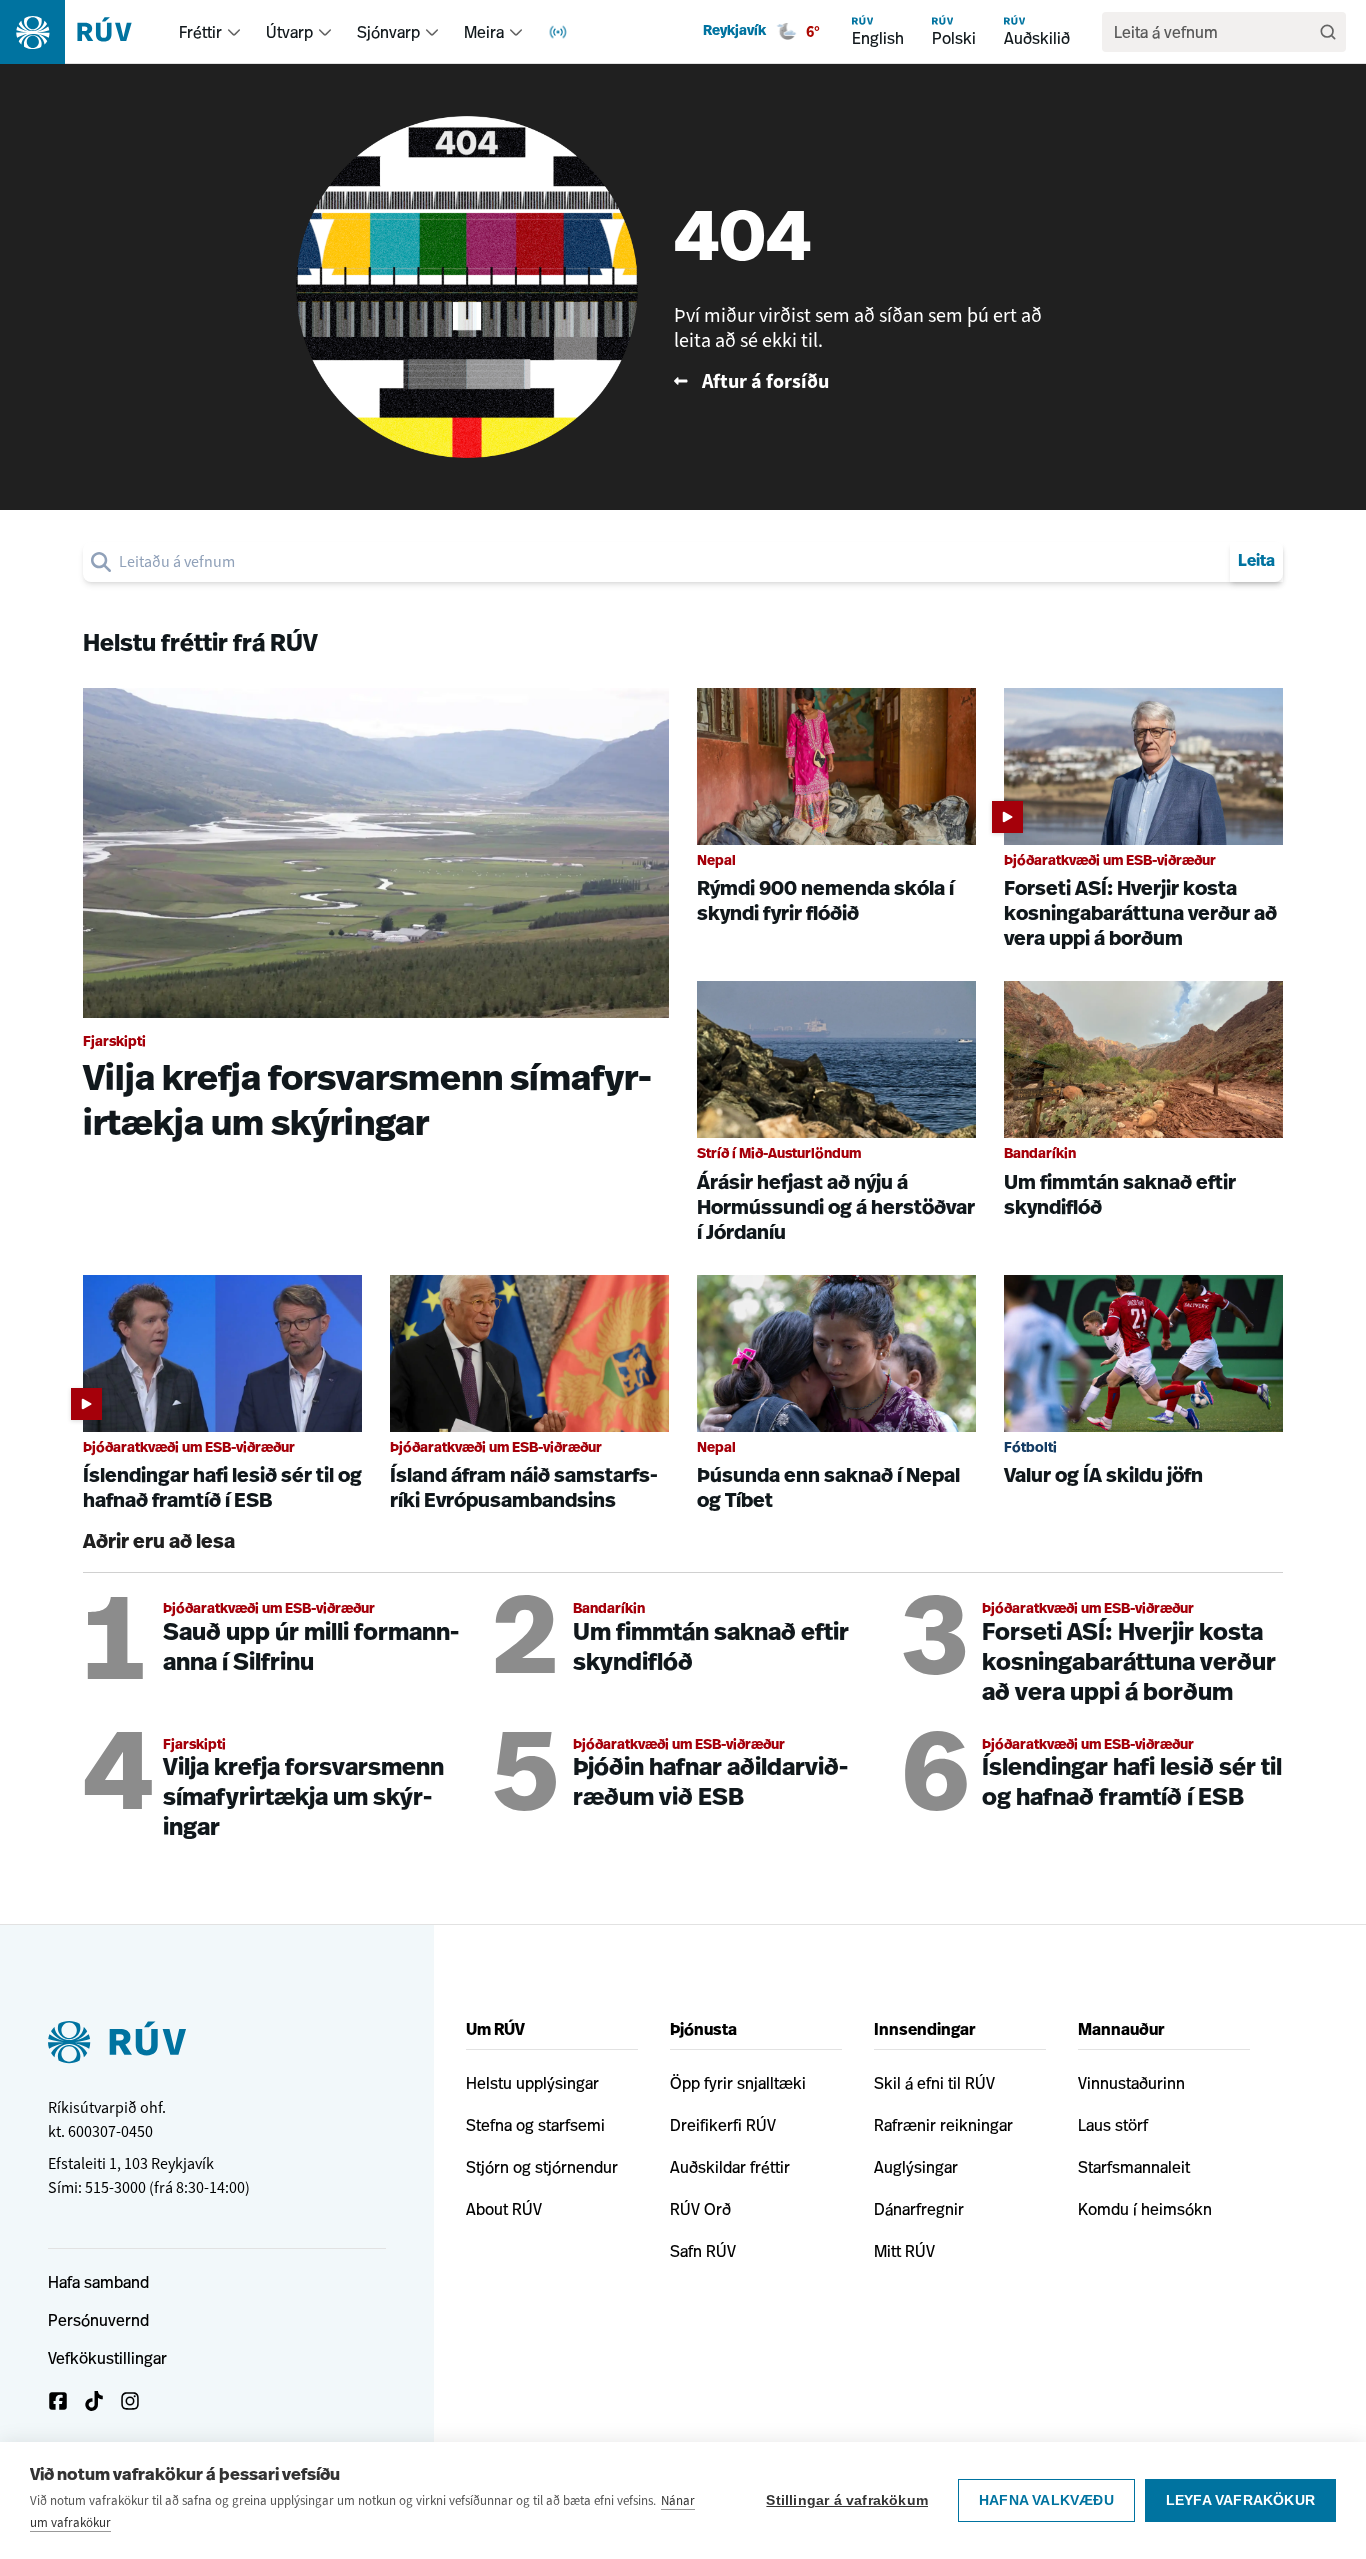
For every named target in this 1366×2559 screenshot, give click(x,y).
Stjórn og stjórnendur (542, 2167)
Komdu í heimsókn (1145, 2209)
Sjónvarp (388, 32)
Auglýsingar (916, 2167)
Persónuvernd (98, 2320)
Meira (484, 32)
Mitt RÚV (904, 2251)
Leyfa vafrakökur (1240, 2500)
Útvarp (289, 32)
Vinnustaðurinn (1131, 2083)
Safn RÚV (703, 2251)
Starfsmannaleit (1134, 2167)
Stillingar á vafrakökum (847, 2500)
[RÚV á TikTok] (94, 2401)
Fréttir (200, 32)
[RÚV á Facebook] (58, 2401)
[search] (670, 562)
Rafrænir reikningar (943, 2125)
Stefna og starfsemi (535, 2125)
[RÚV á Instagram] (130, 2401)
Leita (1256, 562)
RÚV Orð (700, 2209)
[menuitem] (234, 32)
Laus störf (1113, 2125)
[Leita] (1328, 32)
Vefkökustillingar (107, 2358)
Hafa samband (98, 2282)
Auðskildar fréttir (730, 2167)
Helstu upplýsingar (532, 2083)
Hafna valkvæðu (1046, 2500)
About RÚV (504, 2209)
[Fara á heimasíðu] (83, 32)
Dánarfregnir (919, 2209)
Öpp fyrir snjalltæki (738, 2083)
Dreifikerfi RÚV (723, 2125)
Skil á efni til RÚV (934, 2083)
